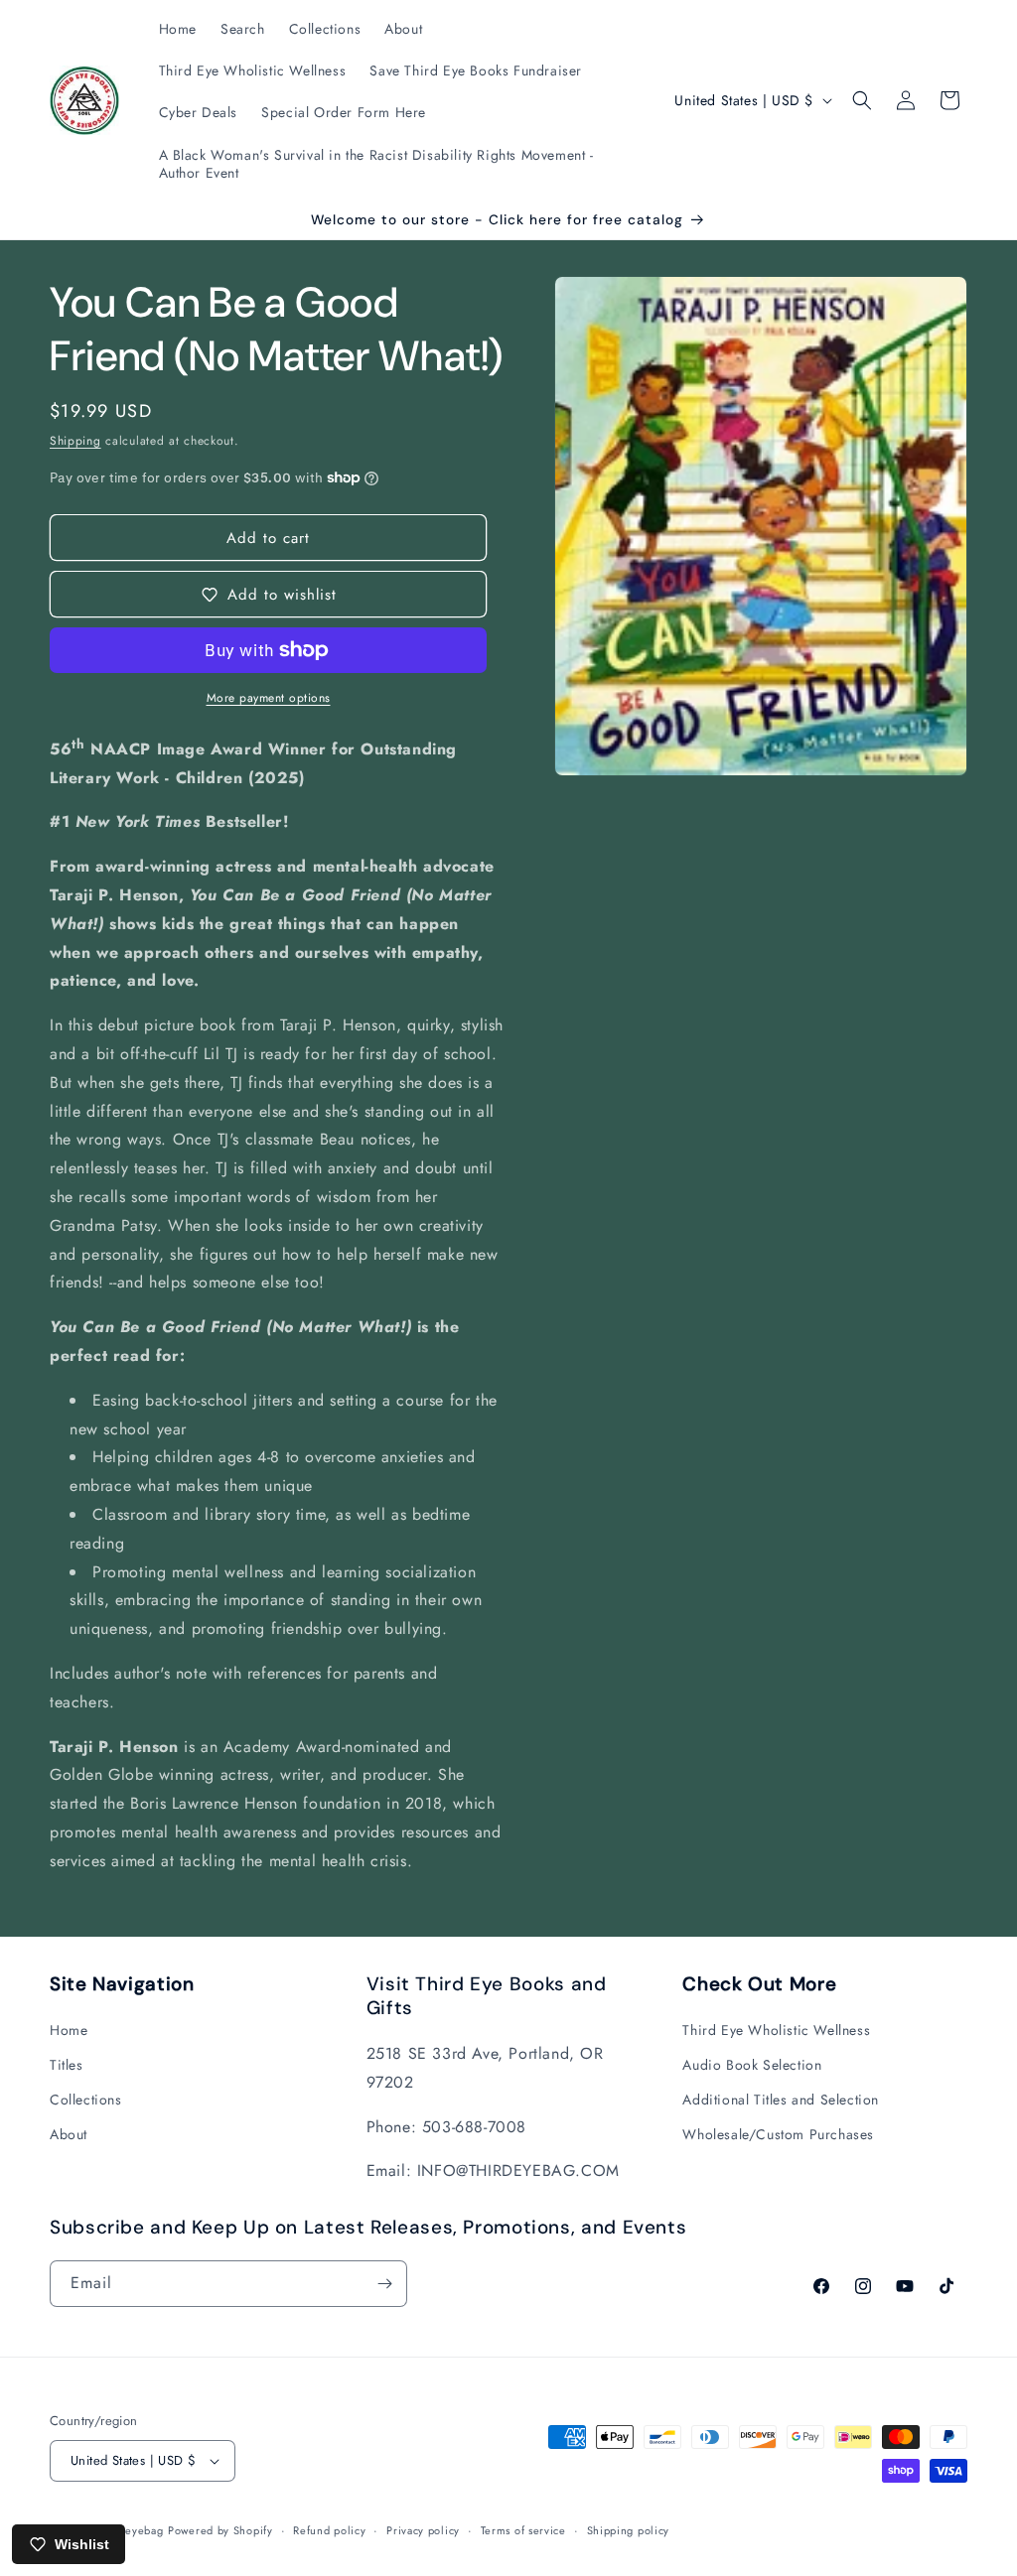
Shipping (75, 441)
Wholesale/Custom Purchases (778, 2134)
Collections (86, 2100)
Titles (67, 2065)
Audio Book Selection (752, 2065)
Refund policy (329, 2530)
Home (69, 2030)
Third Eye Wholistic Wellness (776, 2030)
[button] (862, 100)
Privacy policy (423, 2530)
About (69, 2134)
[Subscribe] (384, 2284)
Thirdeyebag (131, 2530)
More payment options (269, 698)
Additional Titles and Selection (781, 2100)
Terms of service (523, 2530)
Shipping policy (629, 2530)
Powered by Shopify (220, 2530)
